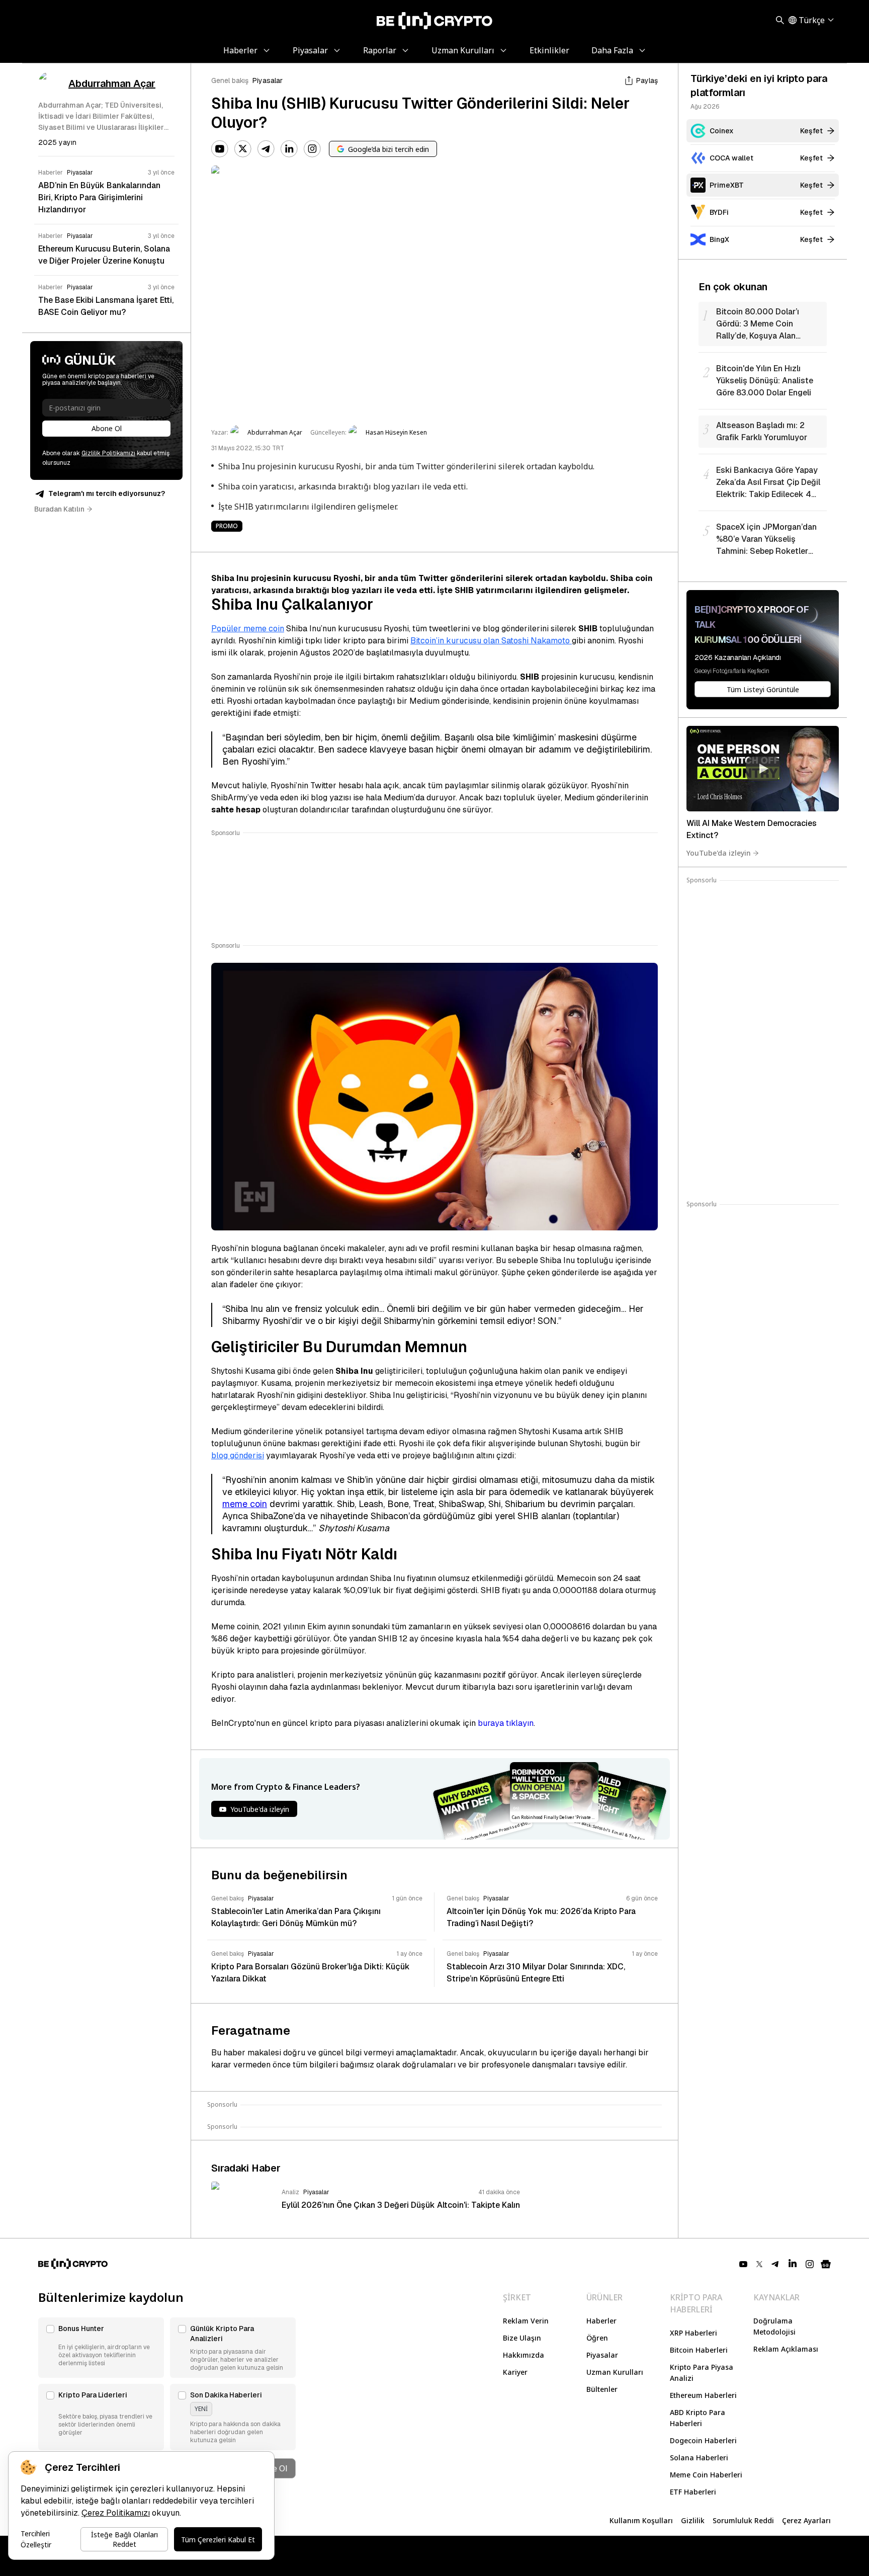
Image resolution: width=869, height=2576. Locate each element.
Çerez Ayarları (806, 2520)
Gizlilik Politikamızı (108, 453)
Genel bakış (230, 80)
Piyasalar (268, 80)
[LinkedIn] (289, 149)
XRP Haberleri (693, 2333)
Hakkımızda (524, 2355)
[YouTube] (220, 149)
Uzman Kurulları (615, 2372)
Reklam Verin (526, 2321)
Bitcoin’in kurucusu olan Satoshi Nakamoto (491, 641)
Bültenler (602, 2389)
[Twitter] (243, 149)
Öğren (597, 2338)
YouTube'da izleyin (719, 853)
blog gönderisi (238, 1456)
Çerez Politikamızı (116, 2513)
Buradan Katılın (59, 509)
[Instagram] (312, 149)
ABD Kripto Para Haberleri (698, 2418)
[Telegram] (266, 149)
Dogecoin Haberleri (703, 2440)
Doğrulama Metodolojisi (774, 2326)
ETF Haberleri (693, 2492)
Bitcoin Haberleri (699, 2350)
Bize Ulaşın (522, 2338)
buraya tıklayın (506, 1723)
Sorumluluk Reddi (743, 2520)
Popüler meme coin (248, 629)
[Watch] (763, 769)
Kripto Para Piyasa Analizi (702, 2373)
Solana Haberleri (699, 2458)
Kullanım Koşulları (641, 2520)
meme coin (245, 1504)
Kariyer (515, 2372)
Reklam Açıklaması (786, 2349)
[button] (101, 2348)
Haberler (601, 2321)
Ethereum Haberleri (703, 2395)
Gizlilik (693, 2520)
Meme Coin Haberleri (706, 2475)
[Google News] (826, 2264)
